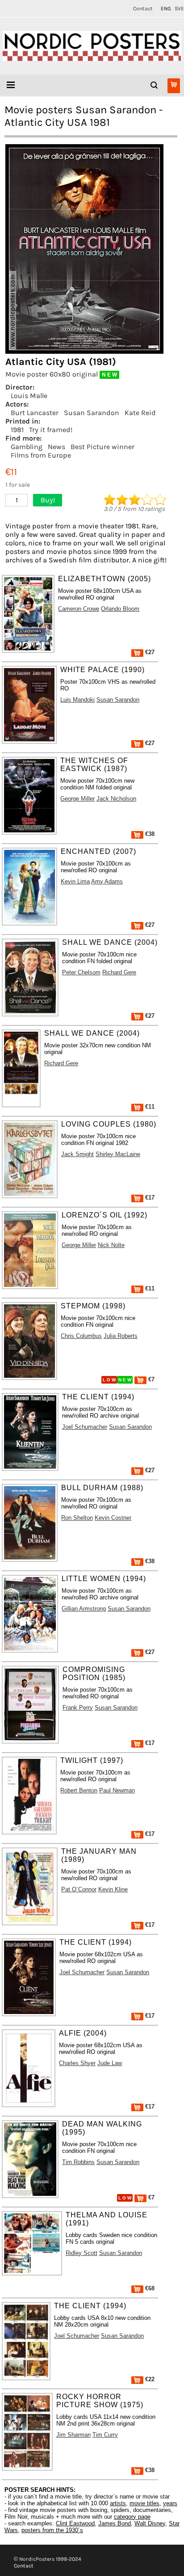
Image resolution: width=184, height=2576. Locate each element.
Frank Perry (78, 1708)
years (170, 2503)
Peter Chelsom (81, 972)
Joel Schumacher (85, 1427)
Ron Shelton (77, 1518)
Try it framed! (51, 430)
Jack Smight (77, 1154)
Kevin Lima (75, 881)
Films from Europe (41, 455)
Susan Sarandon (92, 413)
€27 (149, 652)
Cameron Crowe (79, 609)
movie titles (144, 2503)
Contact (143, 9)
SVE (179, 9)
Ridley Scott (82, 2253)
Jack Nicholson (116, 799)
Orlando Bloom (120, 609)
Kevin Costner (113, 1518)
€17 (149, 1198)
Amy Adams (107, 881)
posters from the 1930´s (52, 2530)
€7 (151, 1379)
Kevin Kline (113, 1889)
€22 (149, 2379)
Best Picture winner (102, 447)
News (56, 447)
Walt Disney (150, 2523)
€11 (149, 1107)
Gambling (27, 447)
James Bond (115, 2523)
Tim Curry (105, 2435)
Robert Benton (79, 1790)
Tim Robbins (78, 2162)
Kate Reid (140, 413)
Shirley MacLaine (118, 1154)
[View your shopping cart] (174, 86)
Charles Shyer (77, 2063)
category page (132, 2517)
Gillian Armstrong (84, 1609)
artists (118, 2503)
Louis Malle (29, 396)
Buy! (48, 500)
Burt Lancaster (35, 413)
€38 (149, 834)
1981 (17, 430)
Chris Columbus (81, 1336)
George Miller (77, 799)
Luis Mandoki (77, 700)
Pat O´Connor (79, 1889)
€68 (149, 2288)
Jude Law (110, 2063)
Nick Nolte (111, 1245)
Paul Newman (117, 1790)
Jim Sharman (73, 2435)
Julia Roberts (121, 1336)
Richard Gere (119, 972)
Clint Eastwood (75, 2523)
